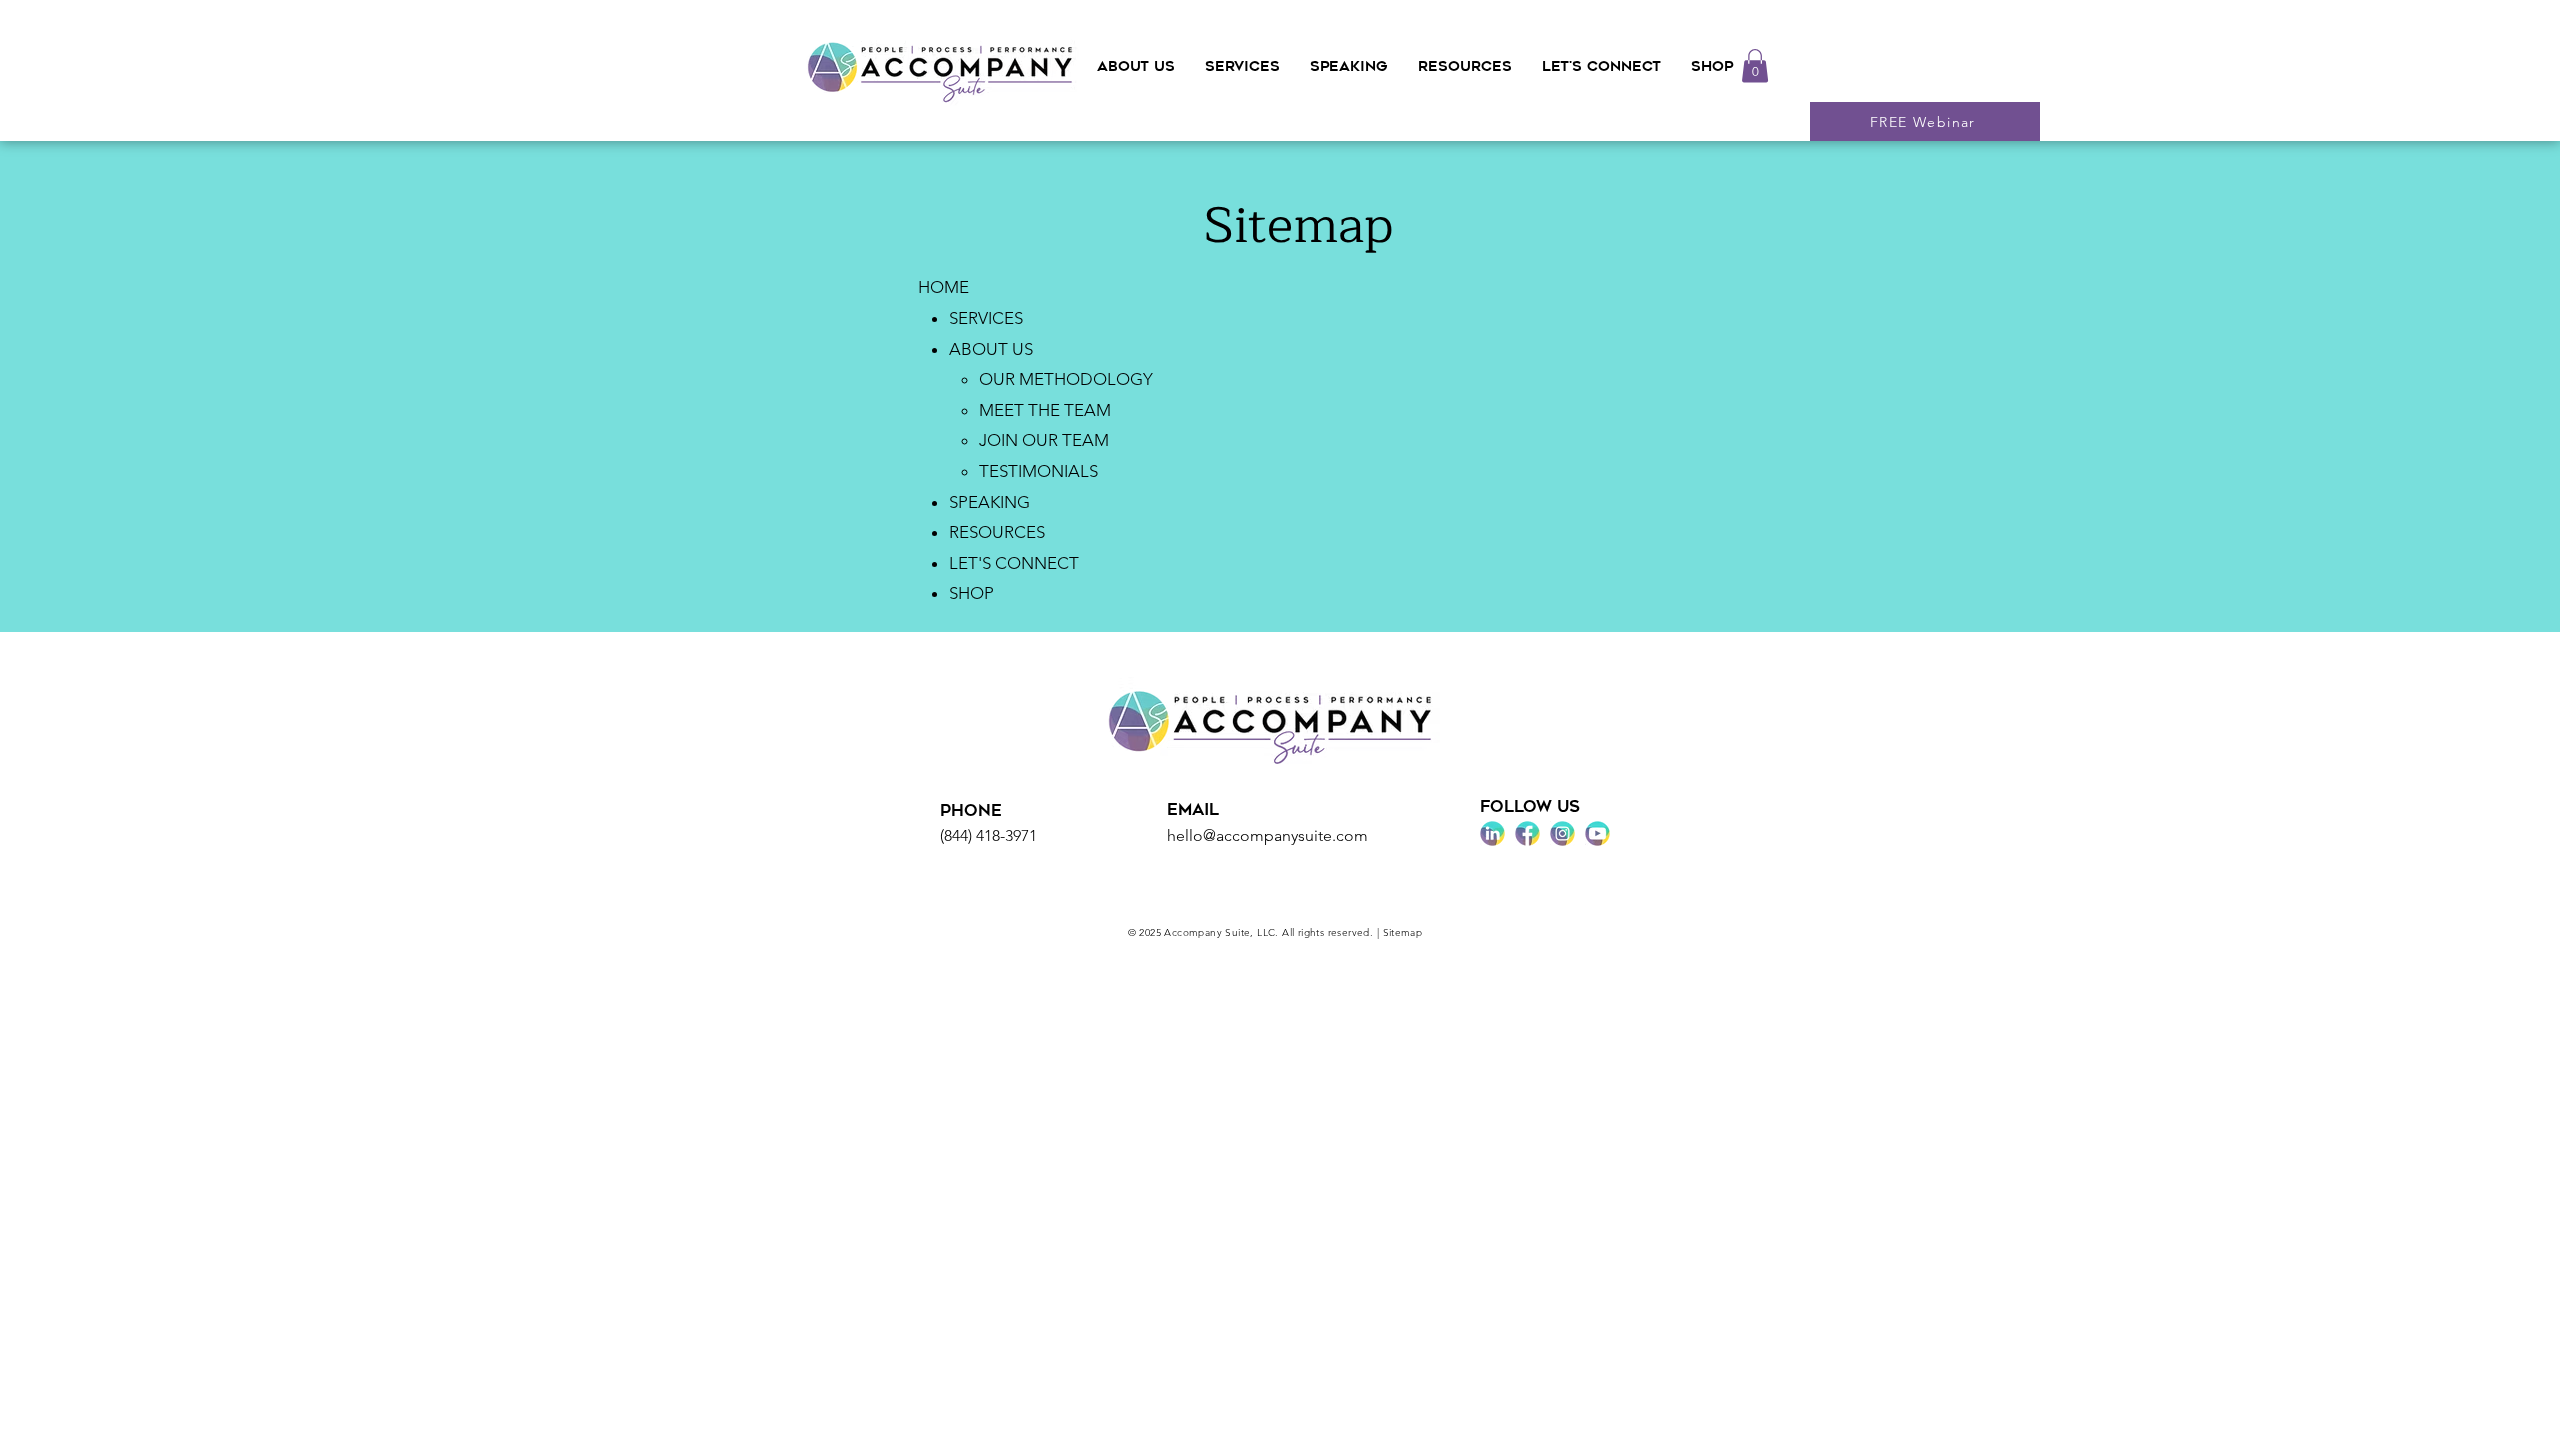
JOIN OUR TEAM (1044, 440)
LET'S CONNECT (1014, 563)
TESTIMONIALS (1038, 471)
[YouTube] (1597, 833)
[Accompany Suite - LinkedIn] (1492, 833)
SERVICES (986, 318)
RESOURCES (997, 532)
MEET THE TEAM (1045, 410)
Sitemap (1403, 932)
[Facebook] (1527, 833)
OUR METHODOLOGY (1066, 379)
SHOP (971, 593)
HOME (943, 287)
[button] (1136, 66)
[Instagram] (1562, 833)
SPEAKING (989, 502)
